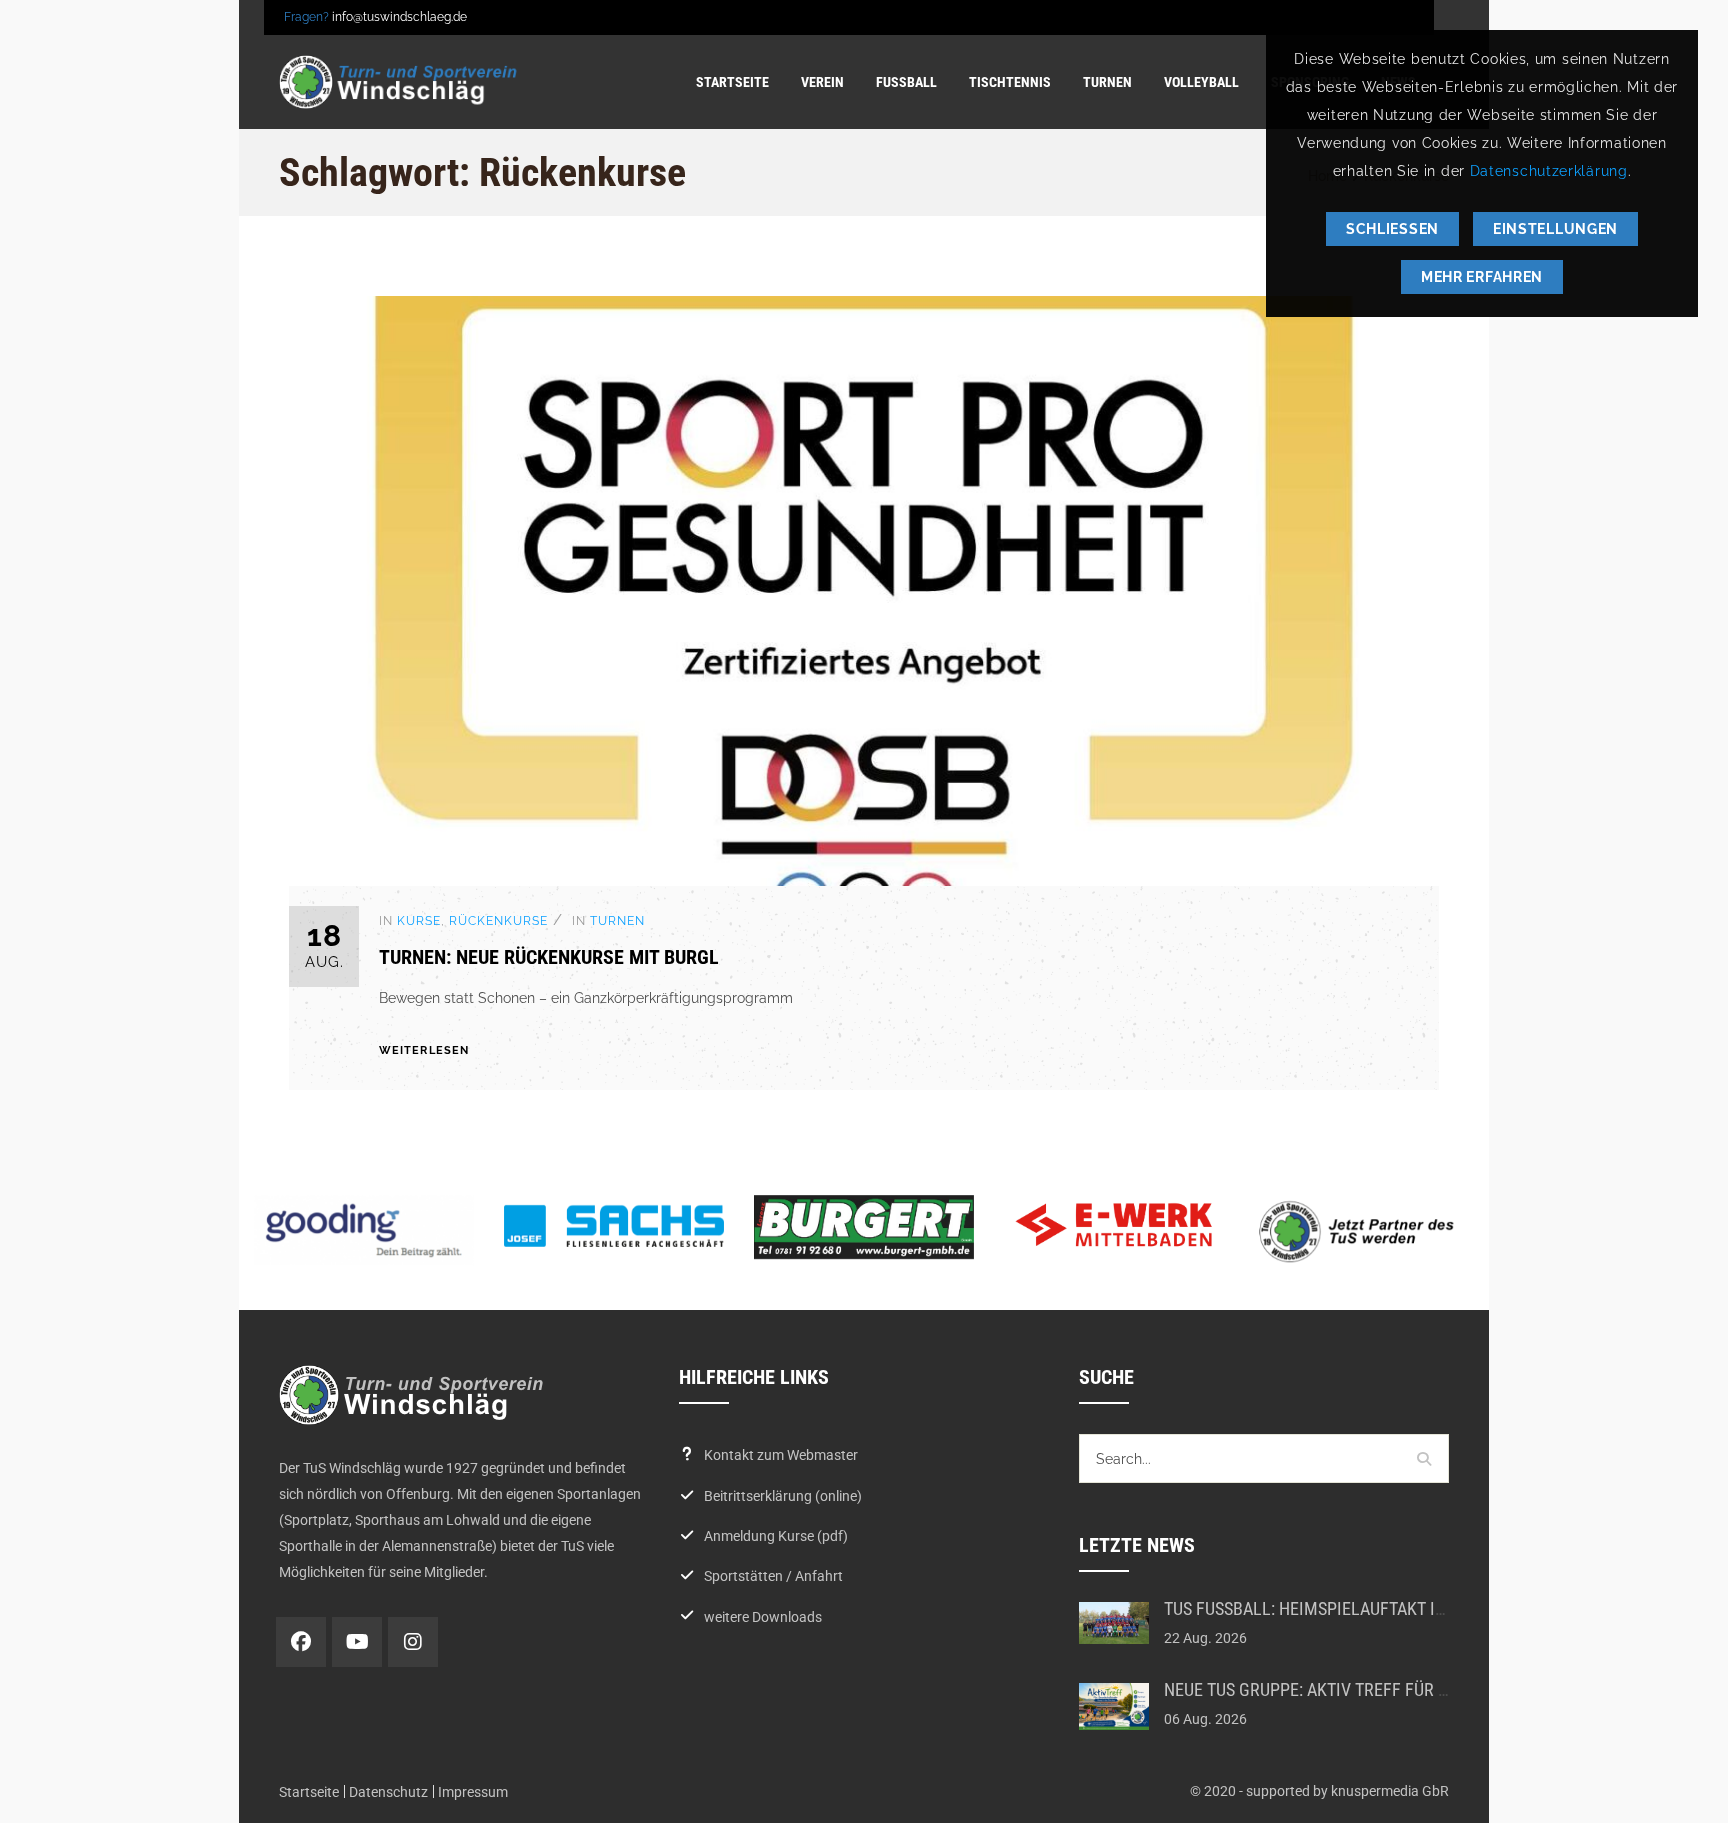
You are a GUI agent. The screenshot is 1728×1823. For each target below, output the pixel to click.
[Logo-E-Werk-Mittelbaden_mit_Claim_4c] (1114, 1225)
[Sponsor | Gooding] (364, 1230)
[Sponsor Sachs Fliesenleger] (614, 1226)
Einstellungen (1555, 229)
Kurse (419, 921)
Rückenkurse (498, 921)
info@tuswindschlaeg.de (399, 17)
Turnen (617, 921)
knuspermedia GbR (1390, 1791)
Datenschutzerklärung (1549, 171)
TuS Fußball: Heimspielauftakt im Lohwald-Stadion (1379, 1608)
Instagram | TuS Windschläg (413, 1642)
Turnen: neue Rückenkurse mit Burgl (549, 957)
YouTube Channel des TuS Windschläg (357, 1642)
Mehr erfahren (1482, 277)
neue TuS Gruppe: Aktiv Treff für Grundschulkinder (1379, 1689)
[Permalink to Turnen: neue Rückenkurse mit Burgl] (864, 881)
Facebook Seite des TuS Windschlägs (301, 1642)
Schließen (1392, 229)
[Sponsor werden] (1364, 1231)
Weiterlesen (424, 1050)
